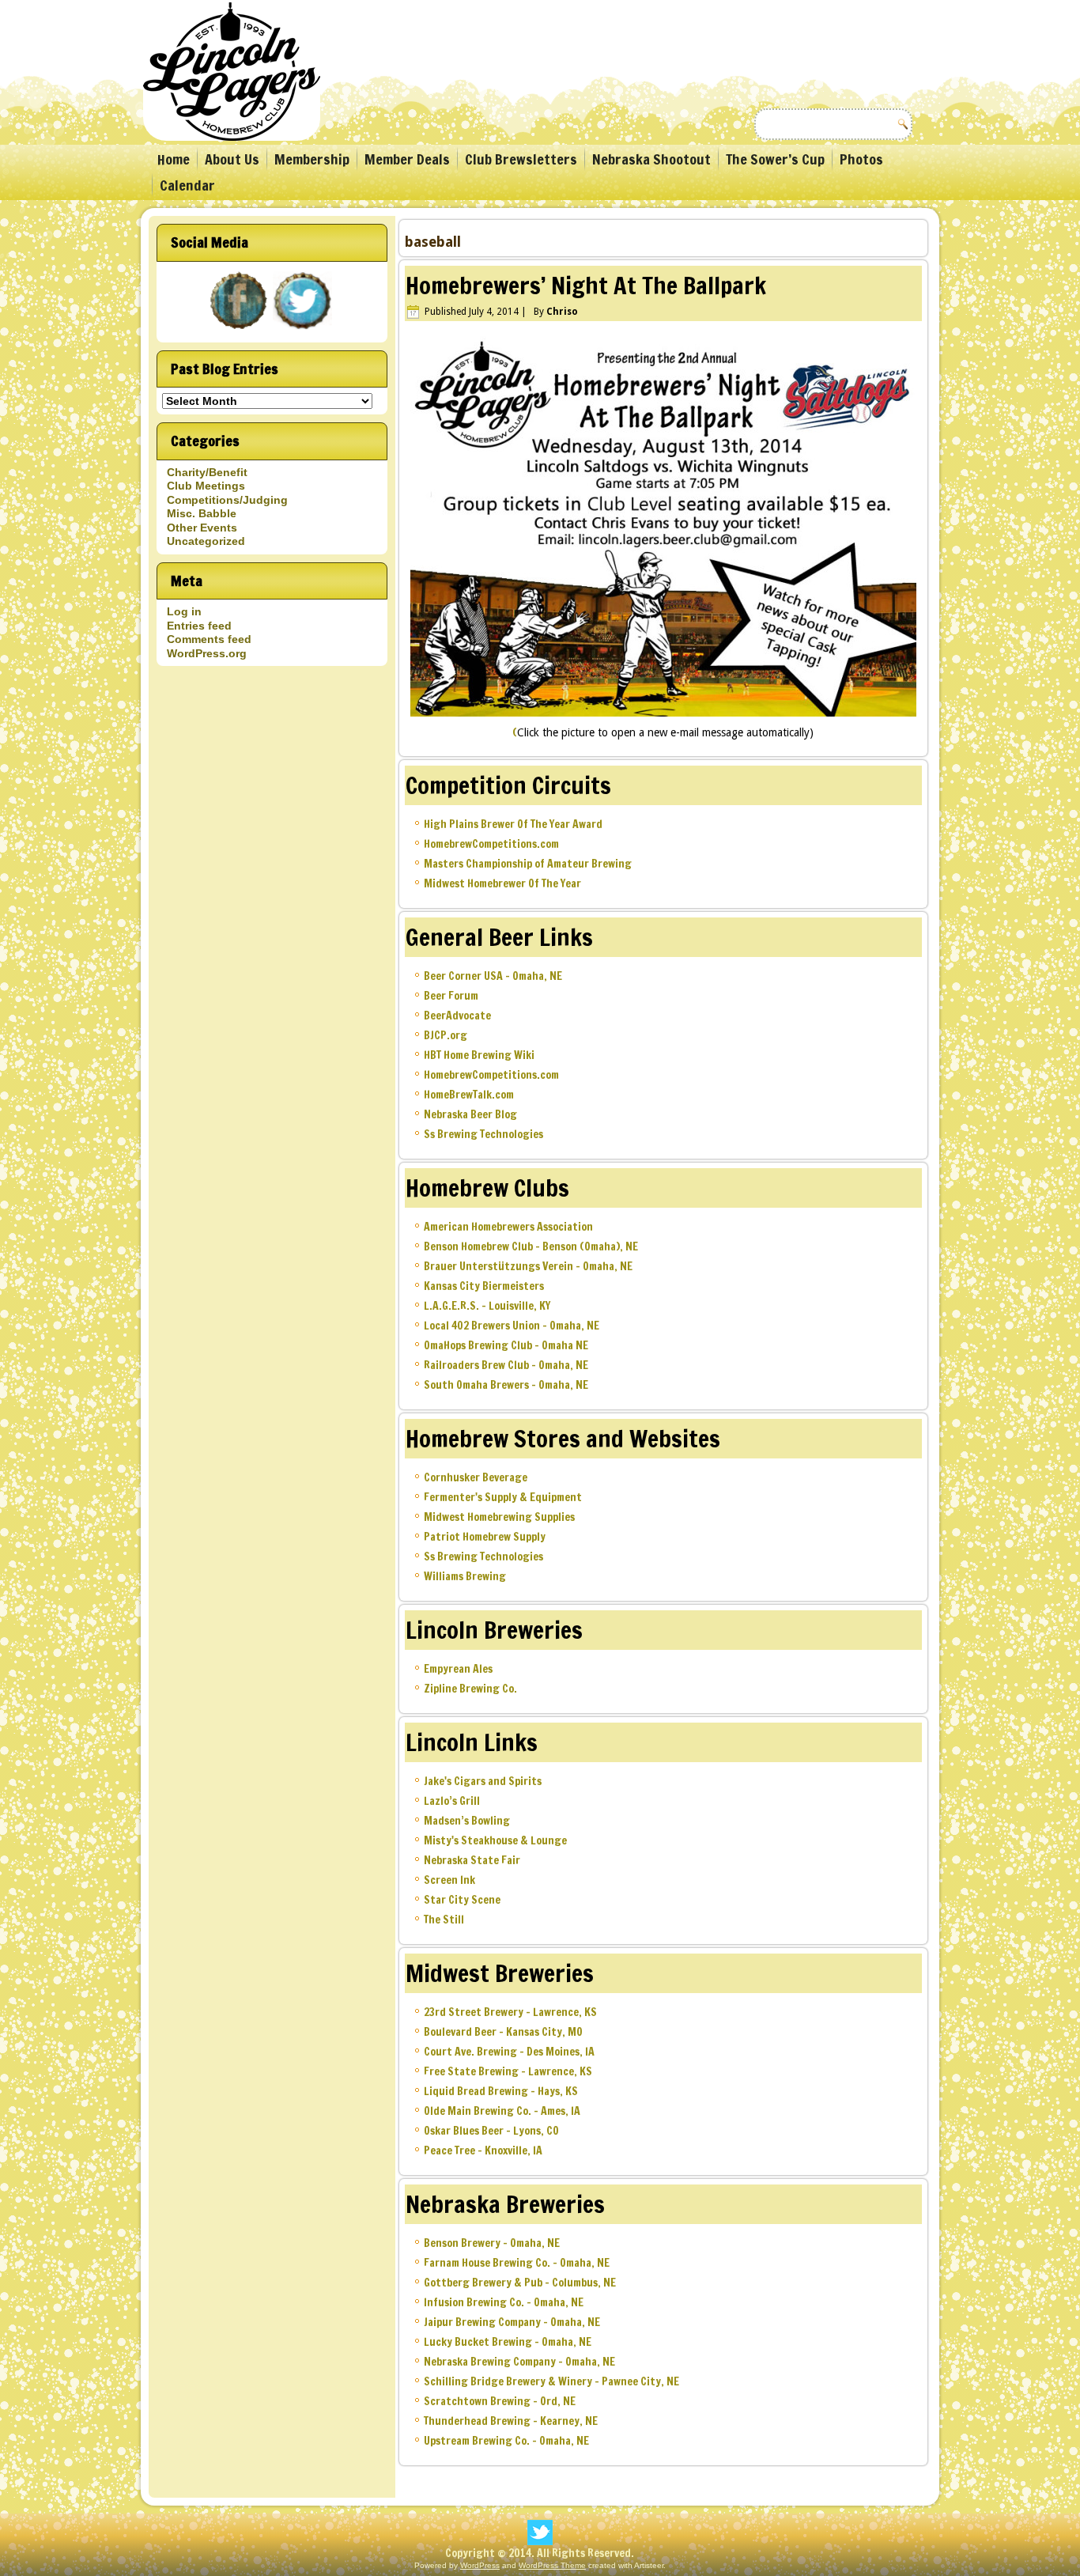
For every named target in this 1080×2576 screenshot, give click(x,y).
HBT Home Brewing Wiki (479, 1055)
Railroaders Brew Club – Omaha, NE (506, 1365)
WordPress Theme (552, 2565)
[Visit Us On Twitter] (304, 331)
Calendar (187, 185)
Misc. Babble (202, 513)
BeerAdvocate (457, 1016)
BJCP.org (446, 1035)
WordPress (480, 2565)
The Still (444, 1920)
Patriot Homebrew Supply (485, 1537)
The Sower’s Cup (775, 159)
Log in (184, 611)
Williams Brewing (465, 1576)
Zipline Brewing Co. (470, 1689)
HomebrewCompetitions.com (491, 844)
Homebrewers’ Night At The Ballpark (586, 285)
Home (174, 159)
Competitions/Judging (227, 500)
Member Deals (407, 159)
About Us (232, 159)
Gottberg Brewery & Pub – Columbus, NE (520, 2283)
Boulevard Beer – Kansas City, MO (503, 2032)
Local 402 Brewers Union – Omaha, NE (512, 1326)
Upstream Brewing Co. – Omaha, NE (506, 2441)
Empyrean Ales (458, 1669)
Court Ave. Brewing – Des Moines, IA (509, 2052)
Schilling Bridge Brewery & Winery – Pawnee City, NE (551, 2381)
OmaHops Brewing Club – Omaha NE (506, 1345)
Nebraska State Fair (472, 1860)
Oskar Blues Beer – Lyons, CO (491, 2131)
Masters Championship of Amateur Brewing (528, 864)
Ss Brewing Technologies (483, 1134)
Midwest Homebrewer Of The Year (502, 883)
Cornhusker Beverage (476, 1477)
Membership (312, 159)
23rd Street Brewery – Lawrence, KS (510, 2012)
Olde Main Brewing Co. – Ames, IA (502, 2111)
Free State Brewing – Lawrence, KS (508, 2071)
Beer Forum (451, 996)
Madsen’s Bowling (467, 1821)
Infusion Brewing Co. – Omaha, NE (504, 2302)
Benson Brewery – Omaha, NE (492, 2243)
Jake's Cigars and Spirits (483, 1781)
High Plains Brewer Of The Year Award (513, 824)
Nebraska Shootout (651, 159)
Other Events (202, 528)
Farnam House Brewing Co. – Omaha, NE (517, 2263)
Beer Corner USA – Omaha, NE (493, 976)
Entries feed (199, 626)
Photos (861, 159)
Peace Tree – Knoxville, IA (483, 2150)
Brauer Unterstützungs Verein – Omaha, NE (528, 1266)
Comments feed (209, 639)
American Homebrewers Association (508, 1227)
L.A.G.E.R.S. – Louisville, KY (487, 1306)
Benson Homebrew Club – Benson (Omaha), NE (531, 1246)
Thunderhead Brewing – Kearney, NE (511, 2421)
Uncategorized (206, 541)
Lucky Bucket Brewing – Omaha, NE (508, 2342)
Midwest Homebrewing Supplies (499, 1517)
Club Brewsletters (521, 159)
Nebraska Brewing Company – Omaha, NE (519, 2362)
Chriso (562, 312)
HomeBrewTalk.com (469, 1095)
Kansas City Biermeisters (484, 1286)
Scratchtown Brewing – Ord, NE (500, 2401)
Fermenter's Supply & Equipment (503, 1497)
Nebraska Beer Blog (470, 1114)
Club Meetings (206, 486)
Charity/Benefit (207, 472)
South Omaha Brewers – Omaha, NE (506, 1385)
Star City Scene (462, 1900)
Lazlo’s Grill (452, 1801)
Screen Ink (449, 1880)
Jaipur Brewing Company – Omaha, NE (512, 2322)
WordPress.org (207, 653)
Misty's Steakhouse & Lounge (495, 1840)
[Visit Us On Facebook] (240, 331)
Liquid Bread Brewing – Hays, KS (501, 2091)
